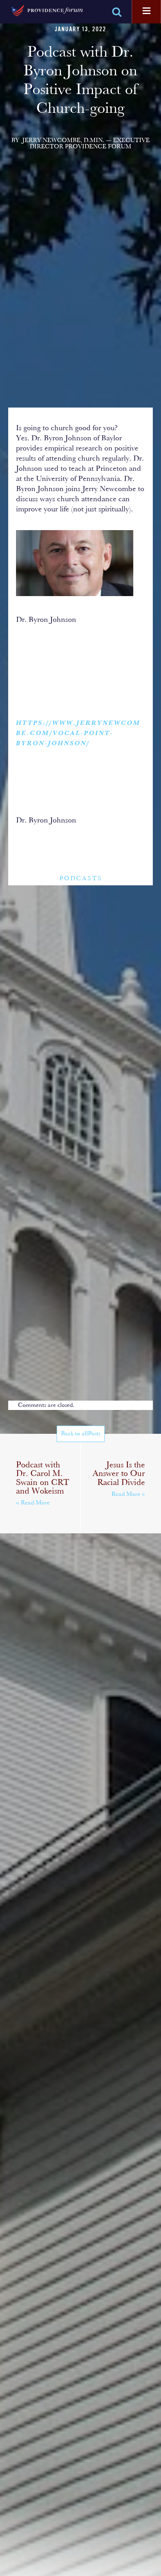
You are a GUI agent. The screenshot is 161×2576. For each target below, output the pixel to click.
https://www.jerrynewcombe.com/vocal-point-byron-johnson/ (78, 733)
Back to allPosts (81, 1434)
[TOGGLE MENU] (147, 11)
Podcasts (81, 879)
